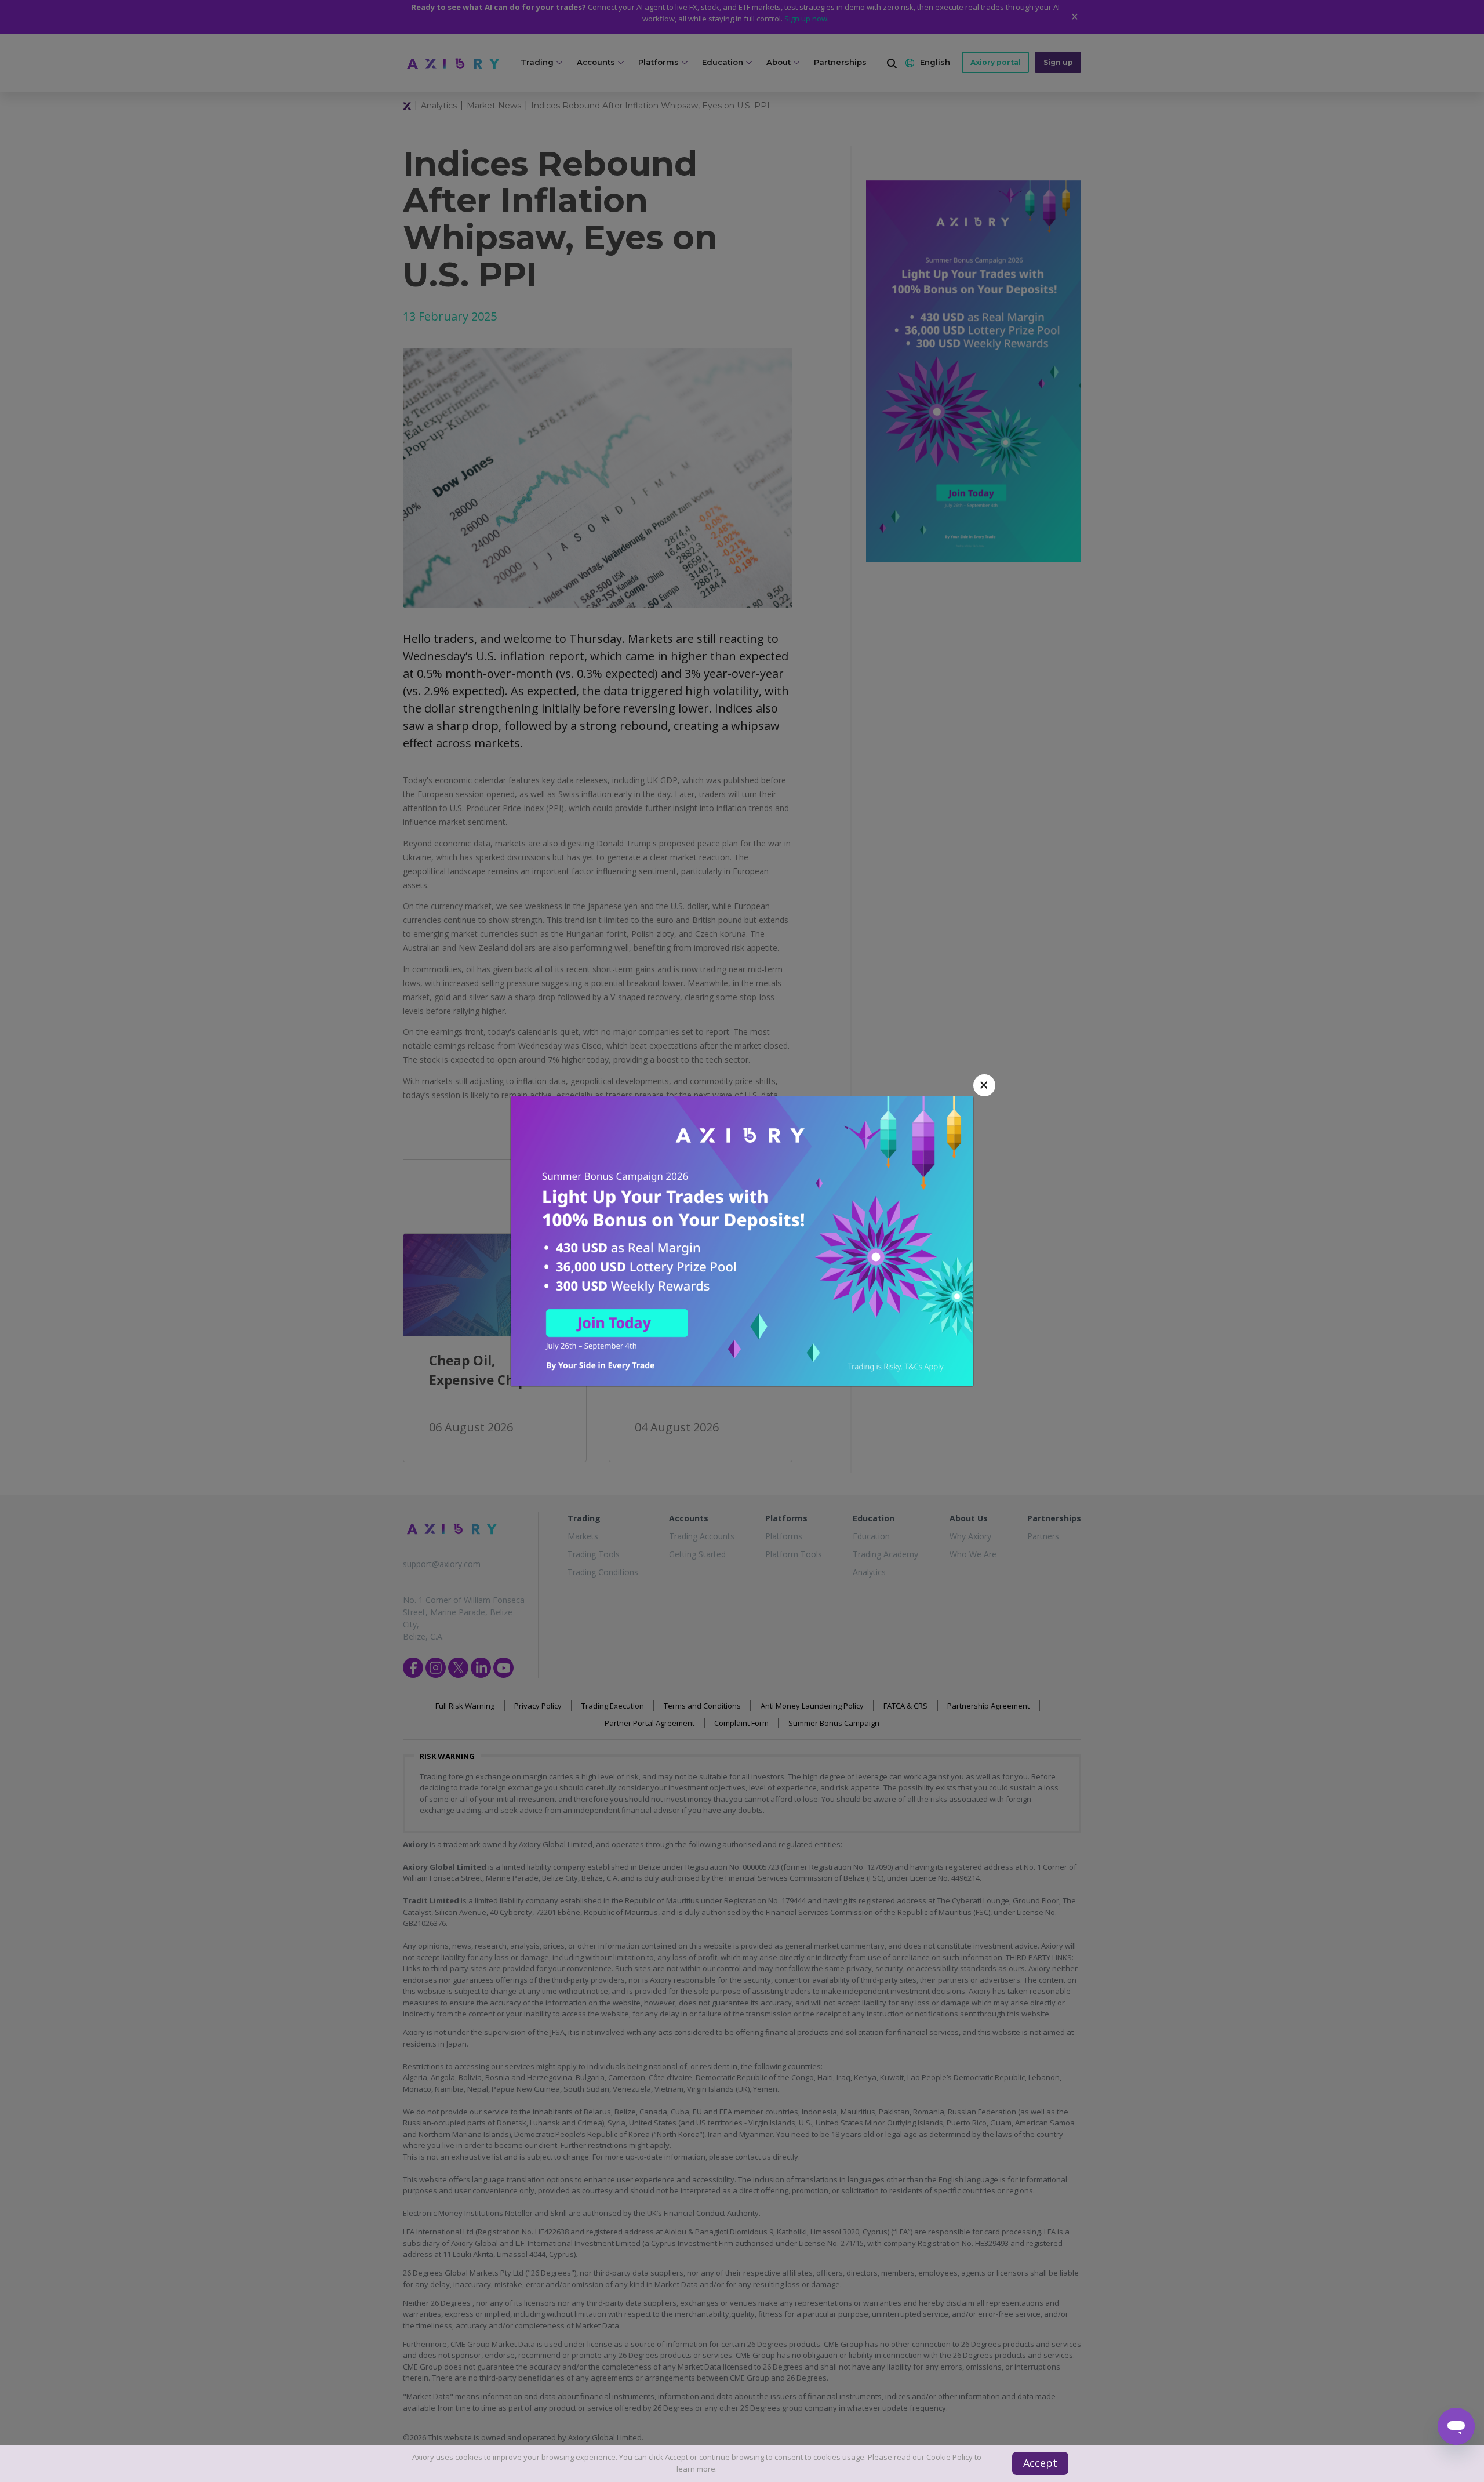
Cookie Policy (950, 2457)
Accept (1040, 2463)
